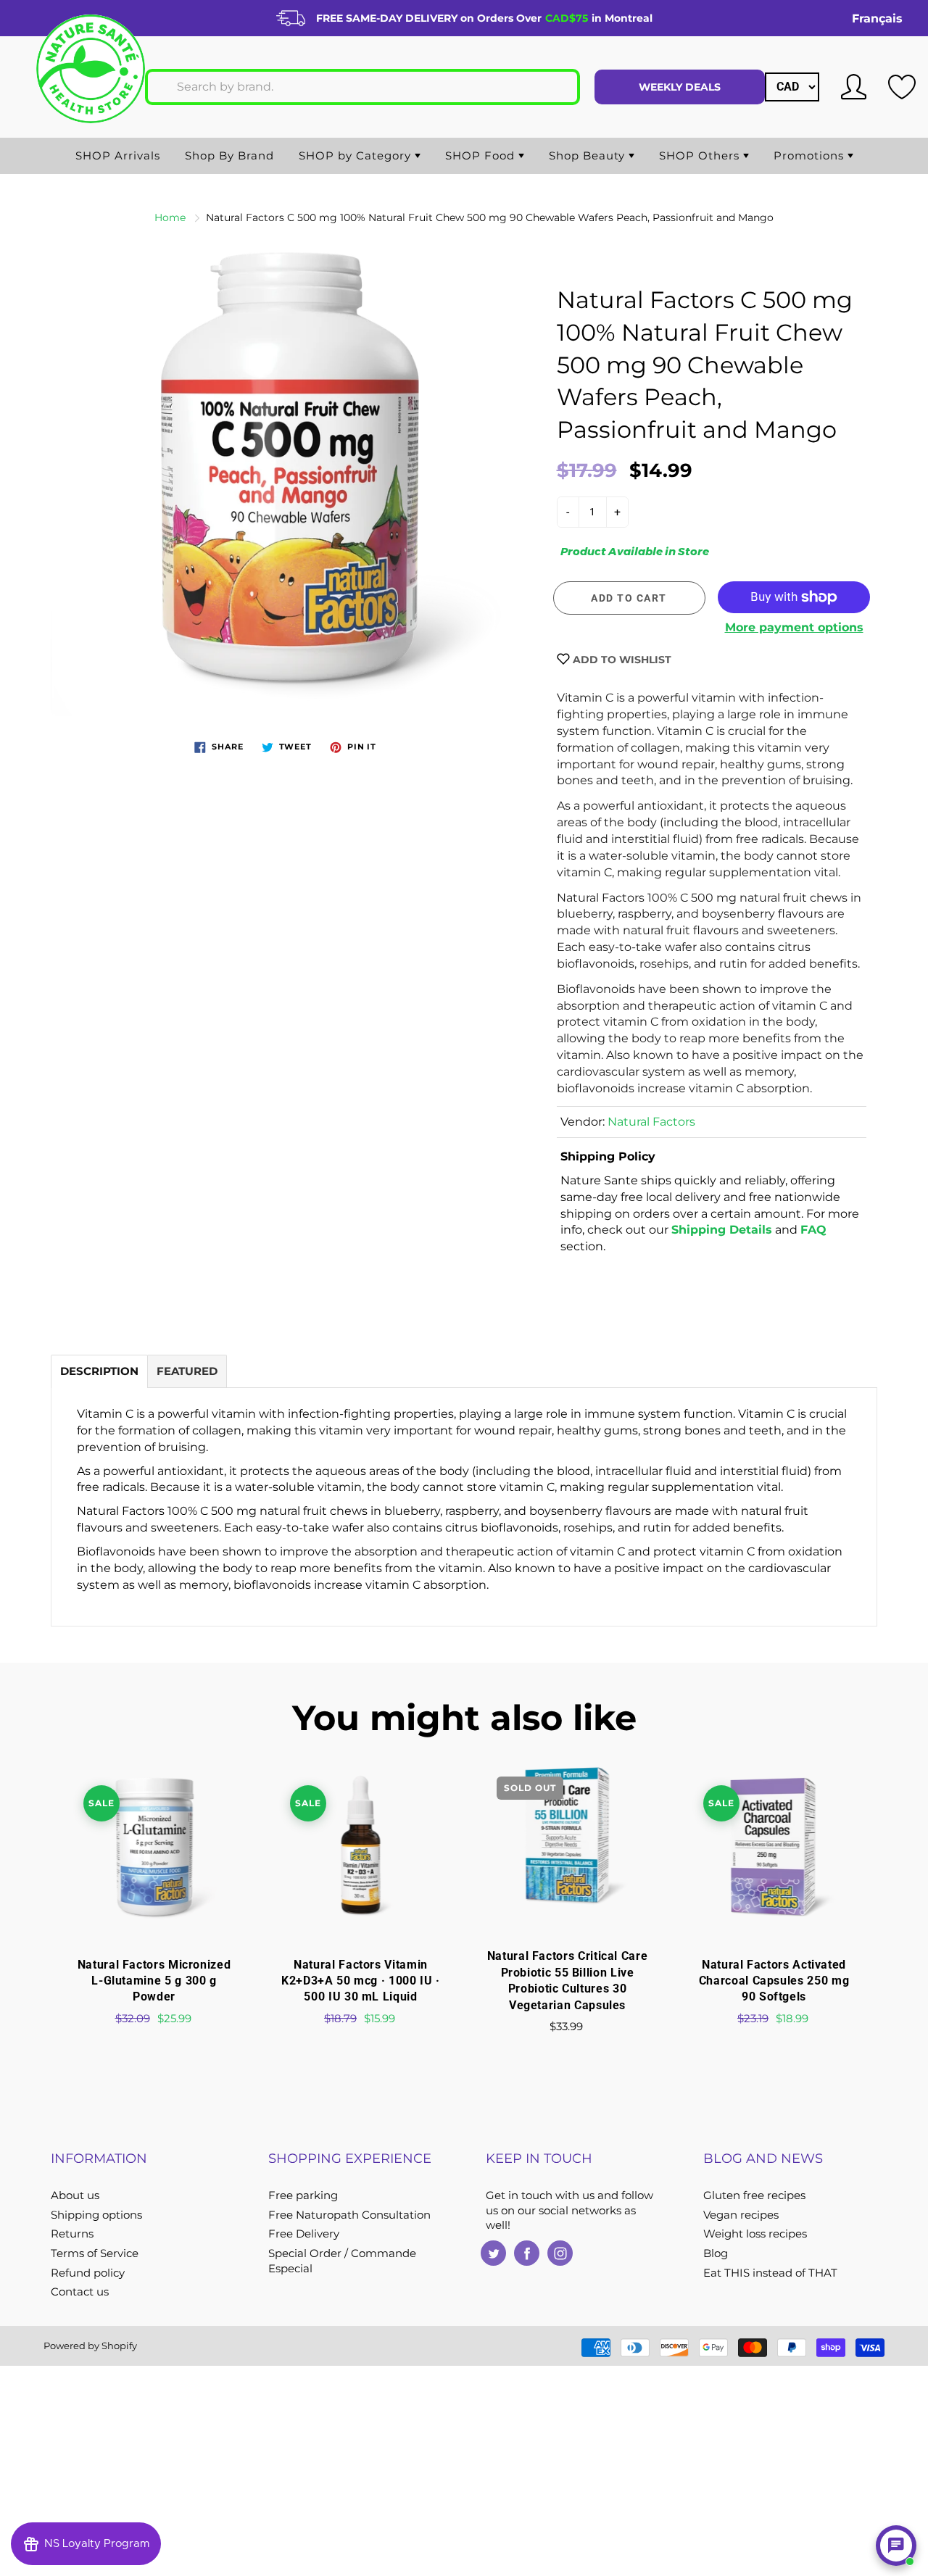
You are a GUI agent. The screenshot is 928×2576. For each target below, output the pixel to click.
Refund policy (88, 2273)
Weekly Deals (680, 87)
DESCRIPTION (99, 1371)
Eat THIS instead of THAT (770, 2273)
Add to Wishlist (621, 660)
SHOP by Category (357, 155)
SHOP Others (701, 155)
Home (170, 217)
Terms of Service (95, 2253)
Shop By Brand (229, 155)
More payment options (794, 627)
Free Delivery (304, 2234)
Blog (716, 2253)
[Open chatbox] (896, 2546)
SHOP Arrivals (118, 155)
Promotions (811, 155)
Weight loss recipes (755, 2234)
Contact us (80, 2292)
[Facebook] (527, 2253)
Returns (72, 2234)
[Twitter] (493, 2253)
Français (877, 18)
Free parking (303, 2195)
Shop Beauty (589, 155)
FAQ (813, 1230)
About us (75, 2195)
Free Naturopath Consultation (349, 2215)
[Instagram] (560, 2253)
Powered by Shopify (90, 2346)
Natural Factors (651, 1122)
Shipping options (96, 2215)
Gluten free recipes (754, 2195)
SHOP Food (482, 155)
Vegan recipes (741, 2215)
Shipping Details (722, 1230)
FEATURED (187, 1371)
